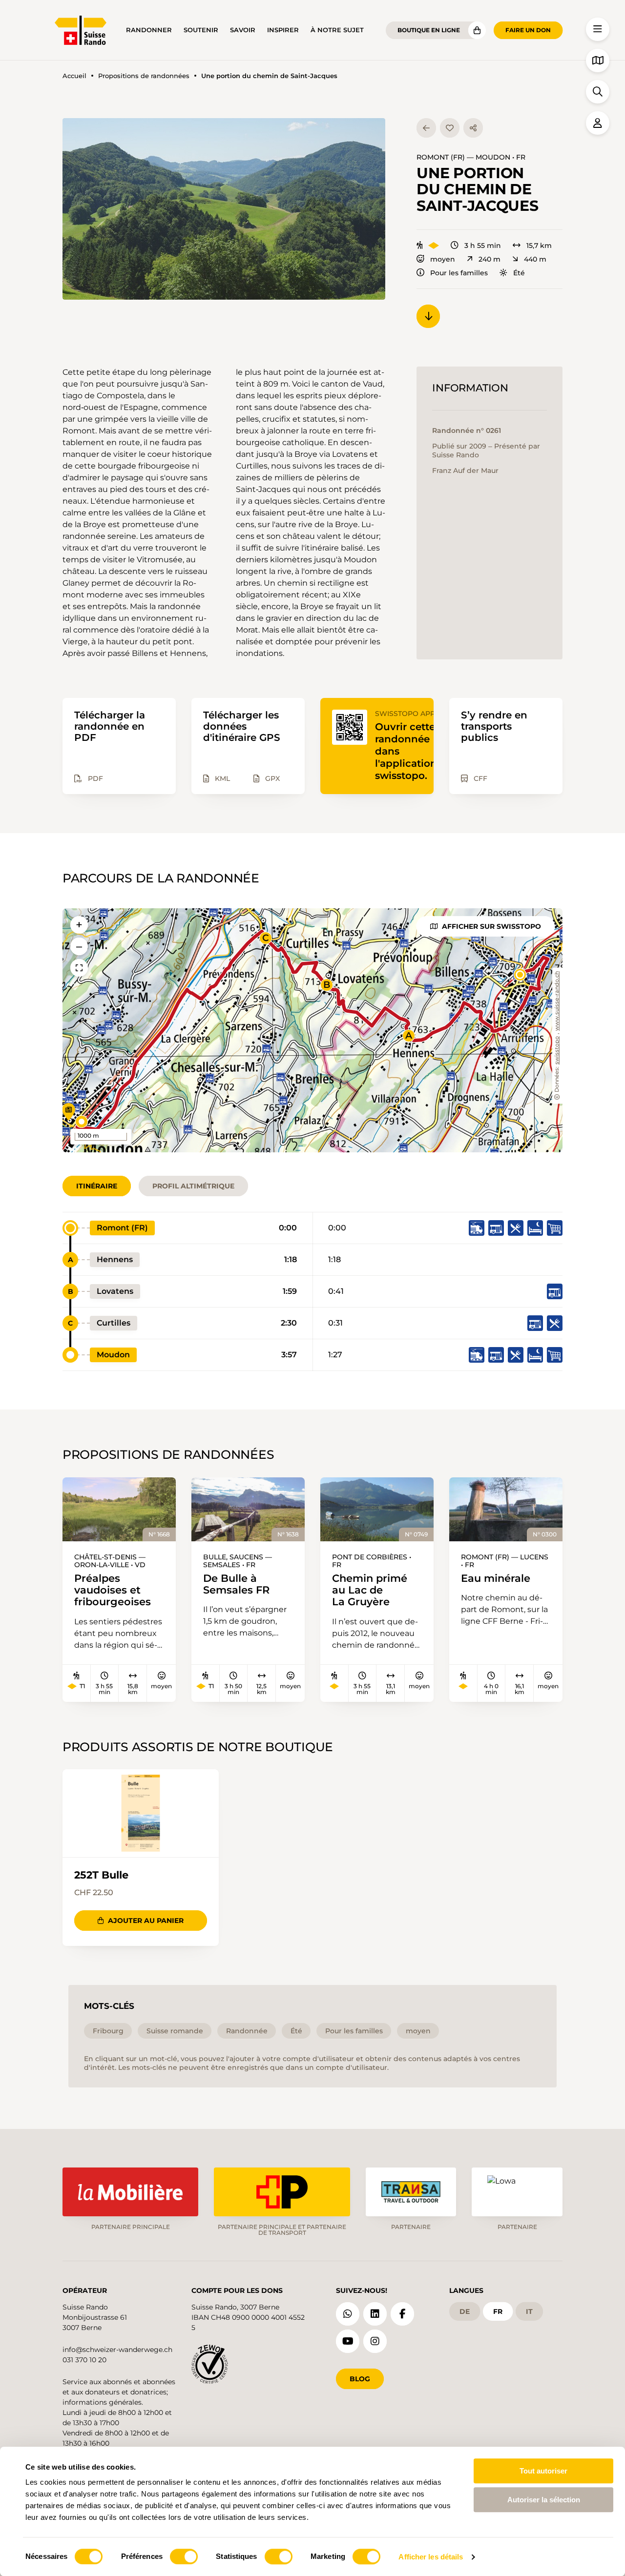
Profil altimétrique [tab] (193, 1186)
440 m (535, 259)
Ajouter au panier (146, 1921)
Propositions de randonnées (144, 76)
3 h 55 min (483, 245)
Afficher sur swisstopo (491, 926)
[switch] (184, 2556)
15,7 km (539, 245)
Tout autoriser (543, 2471)
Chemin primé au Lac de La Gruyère (370, 1590)
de (465, 2311)
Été (519, 273)
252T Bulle (101, 1875)
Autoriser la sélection (544, 2500)
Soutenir (201, 30)
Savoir (243, 30)
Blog (360, 2379)
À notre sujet (337, 30)
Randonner (149, 30)
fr (498, 2311)
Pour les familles (459, 273)
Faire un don (528, 30)
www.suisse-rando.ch (557, 1001)
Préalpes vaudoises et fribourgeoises (113, 1590)
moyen (443, 259)
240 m (490, 259)
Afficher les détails (431, 2557)
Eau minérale (496, 1578)
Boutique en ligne (429, 30)
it (529, 2311)
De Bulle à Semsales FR (236, 1584)
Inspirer (283, 30)
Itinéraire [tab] (97, 1186)
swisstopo (557, 1051)
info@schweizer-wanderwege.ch (117, 2350)
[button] (224, 209)
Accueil (74, 76)
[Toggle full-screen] (79, 968)
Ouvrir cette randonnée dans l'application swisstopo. (406, 751)
